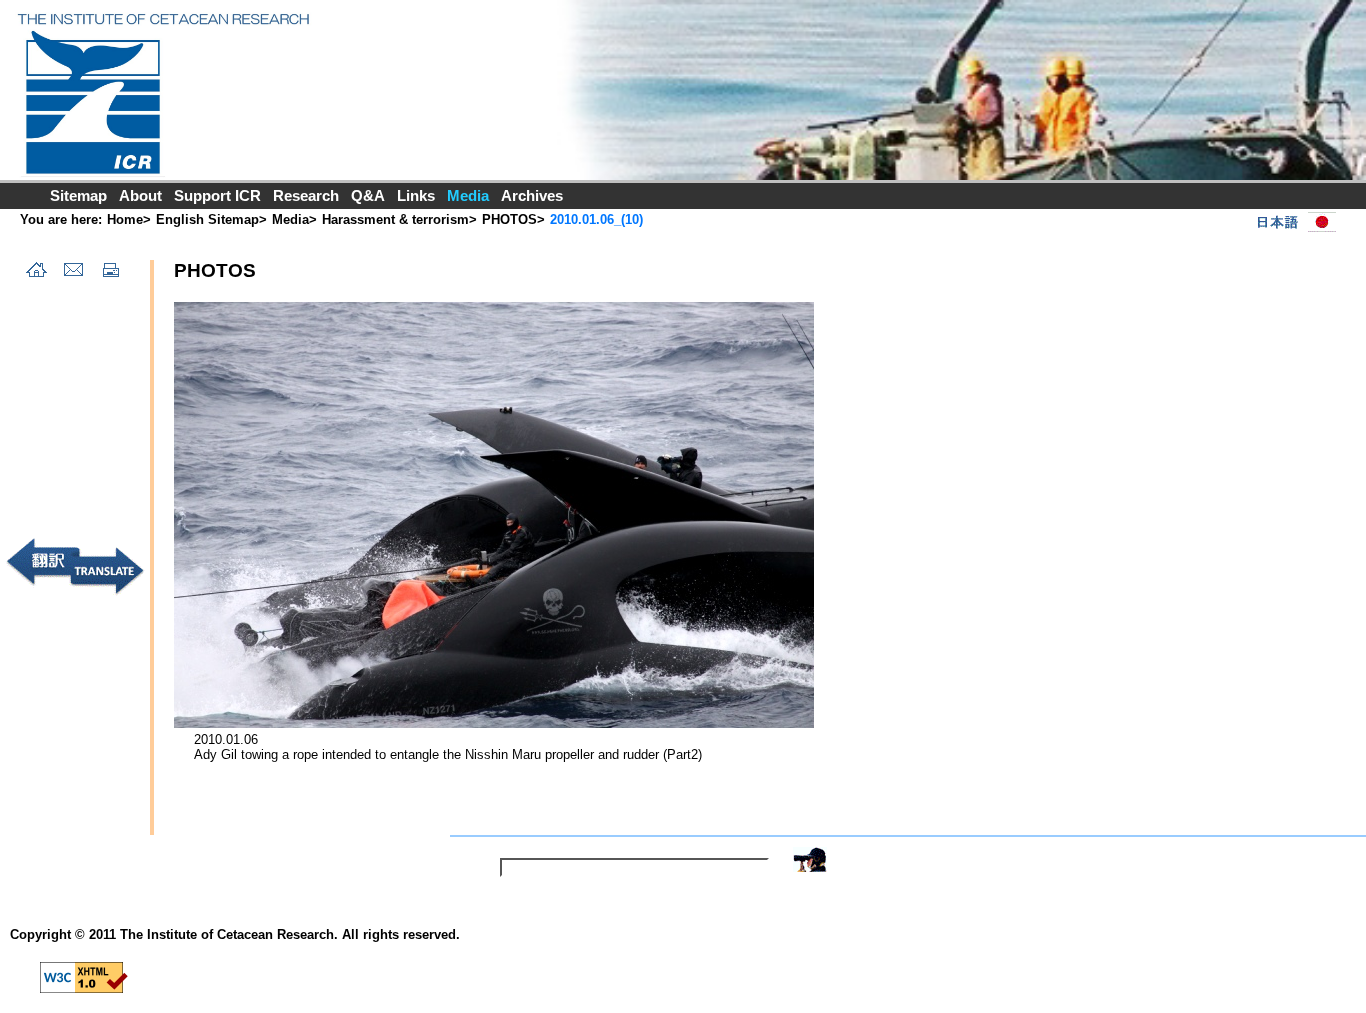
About (140, 196)
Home (125, 219)
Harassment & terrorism (395, 219)
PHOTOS (509, 219)
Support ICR (217, 196)
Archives (532, 196)
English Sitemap (207, 219)
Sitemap (78, 196)
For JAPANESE (1292, 222)
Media (290, 219)
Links (416, 196)
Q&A (368, 196)
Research (306, 196)
